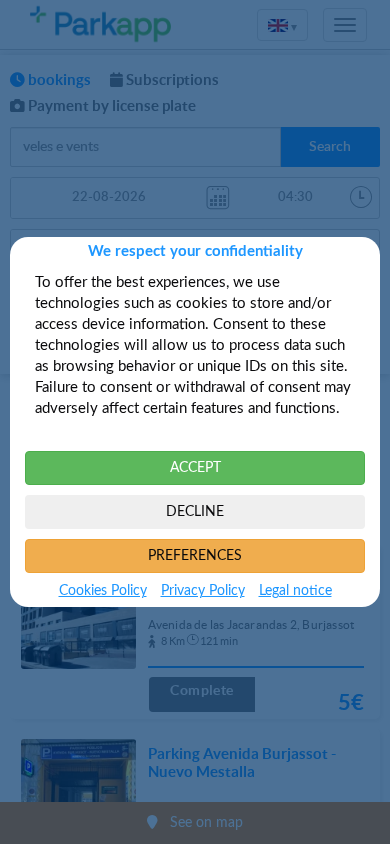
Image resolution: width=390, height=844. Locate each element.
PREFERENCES (195, 556)
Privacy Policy (203, 591)
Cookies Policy (103, 591)
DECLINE (195, 512)
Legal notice (295, 591)
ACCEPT (195, 468)
